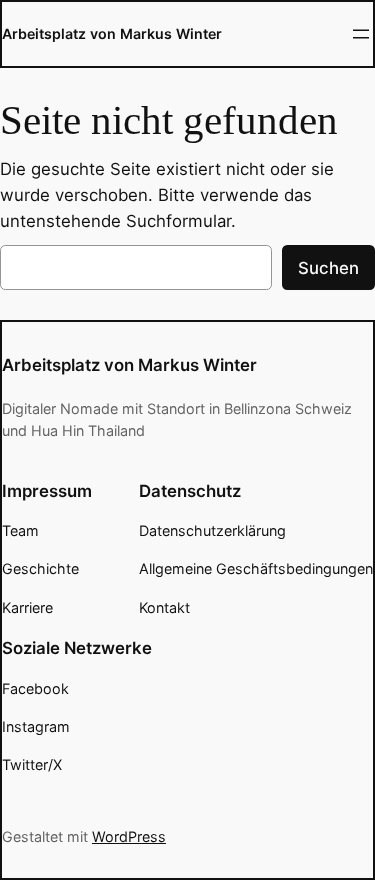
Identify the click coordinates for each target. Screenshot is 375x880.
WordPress (129, 836)
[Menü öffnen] (361, 34)
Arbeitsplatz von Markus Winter (112, 33)
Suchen (328, 268)
